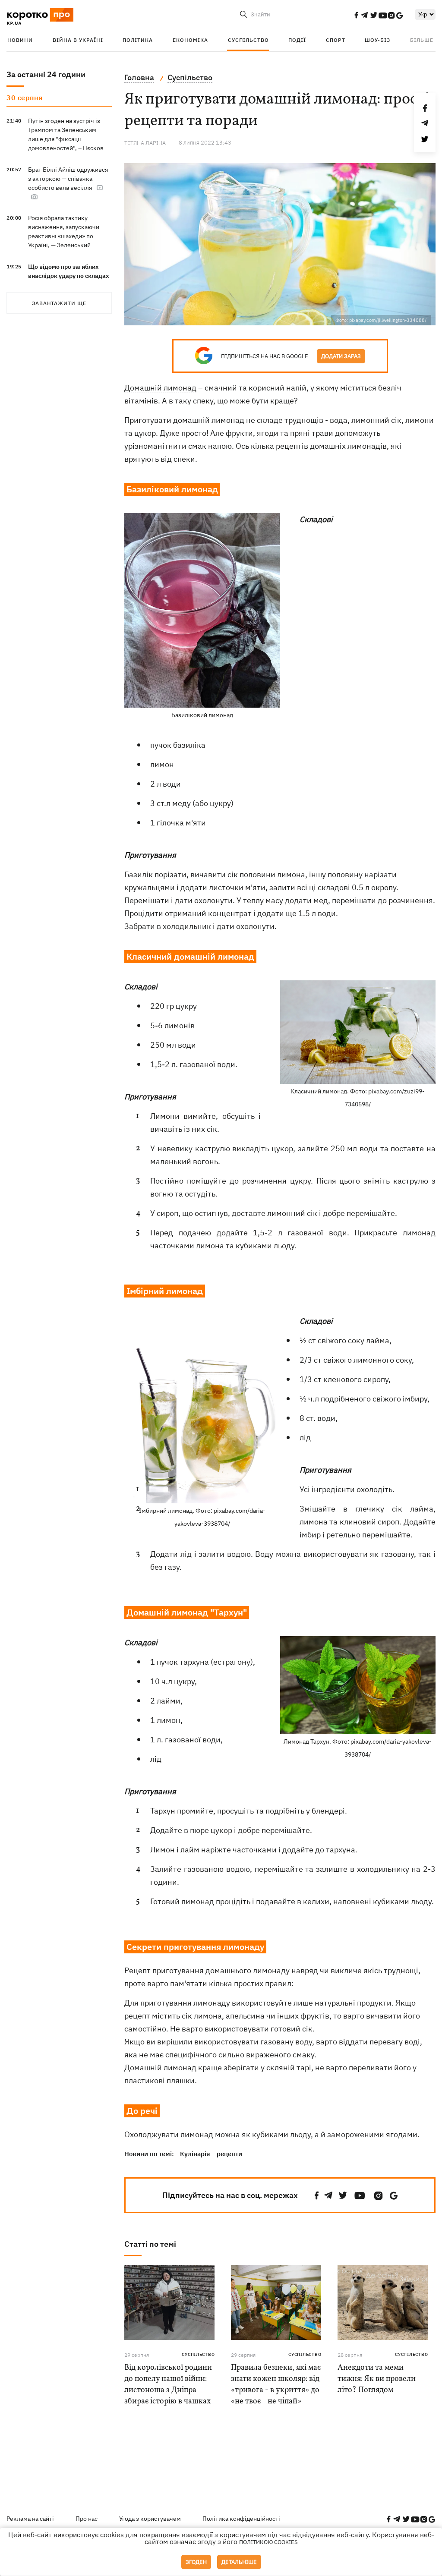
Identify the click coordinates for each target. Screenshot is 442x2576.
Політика (138, 40)
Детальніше (239, 2562)
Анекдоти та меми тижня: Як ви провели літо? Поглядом (377, 2379)
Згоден (196, 2562)
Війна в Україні (78, 40)
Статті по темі (150, 2244)
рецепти (229, 2154)
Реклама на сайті (30, 2519)
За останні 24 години (46, 74)
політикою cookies (268, 2542)
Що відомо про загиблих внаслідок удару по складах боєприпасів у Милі (69, 276)
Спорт (336, 40)
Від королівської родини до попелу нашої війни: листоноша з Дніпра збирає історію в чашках (168, 2385)
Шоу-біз (377, 40)
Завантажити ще (59, 303)
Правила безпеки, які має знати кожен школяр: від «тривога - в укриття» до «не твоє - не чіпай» (276, 2385)
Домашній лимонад (160, 388)
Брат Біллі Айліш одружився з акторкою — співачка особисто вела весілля (68, 179)
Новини (20, 40)
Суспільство (248, 40)
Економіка (190, 40)
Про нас (87, 2519)
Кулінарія (195, 2154)
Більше (422, 40)
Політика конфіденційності (241, 2519)
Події (297, 40)
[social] (356, 15)
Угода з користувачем (150, 2519)
